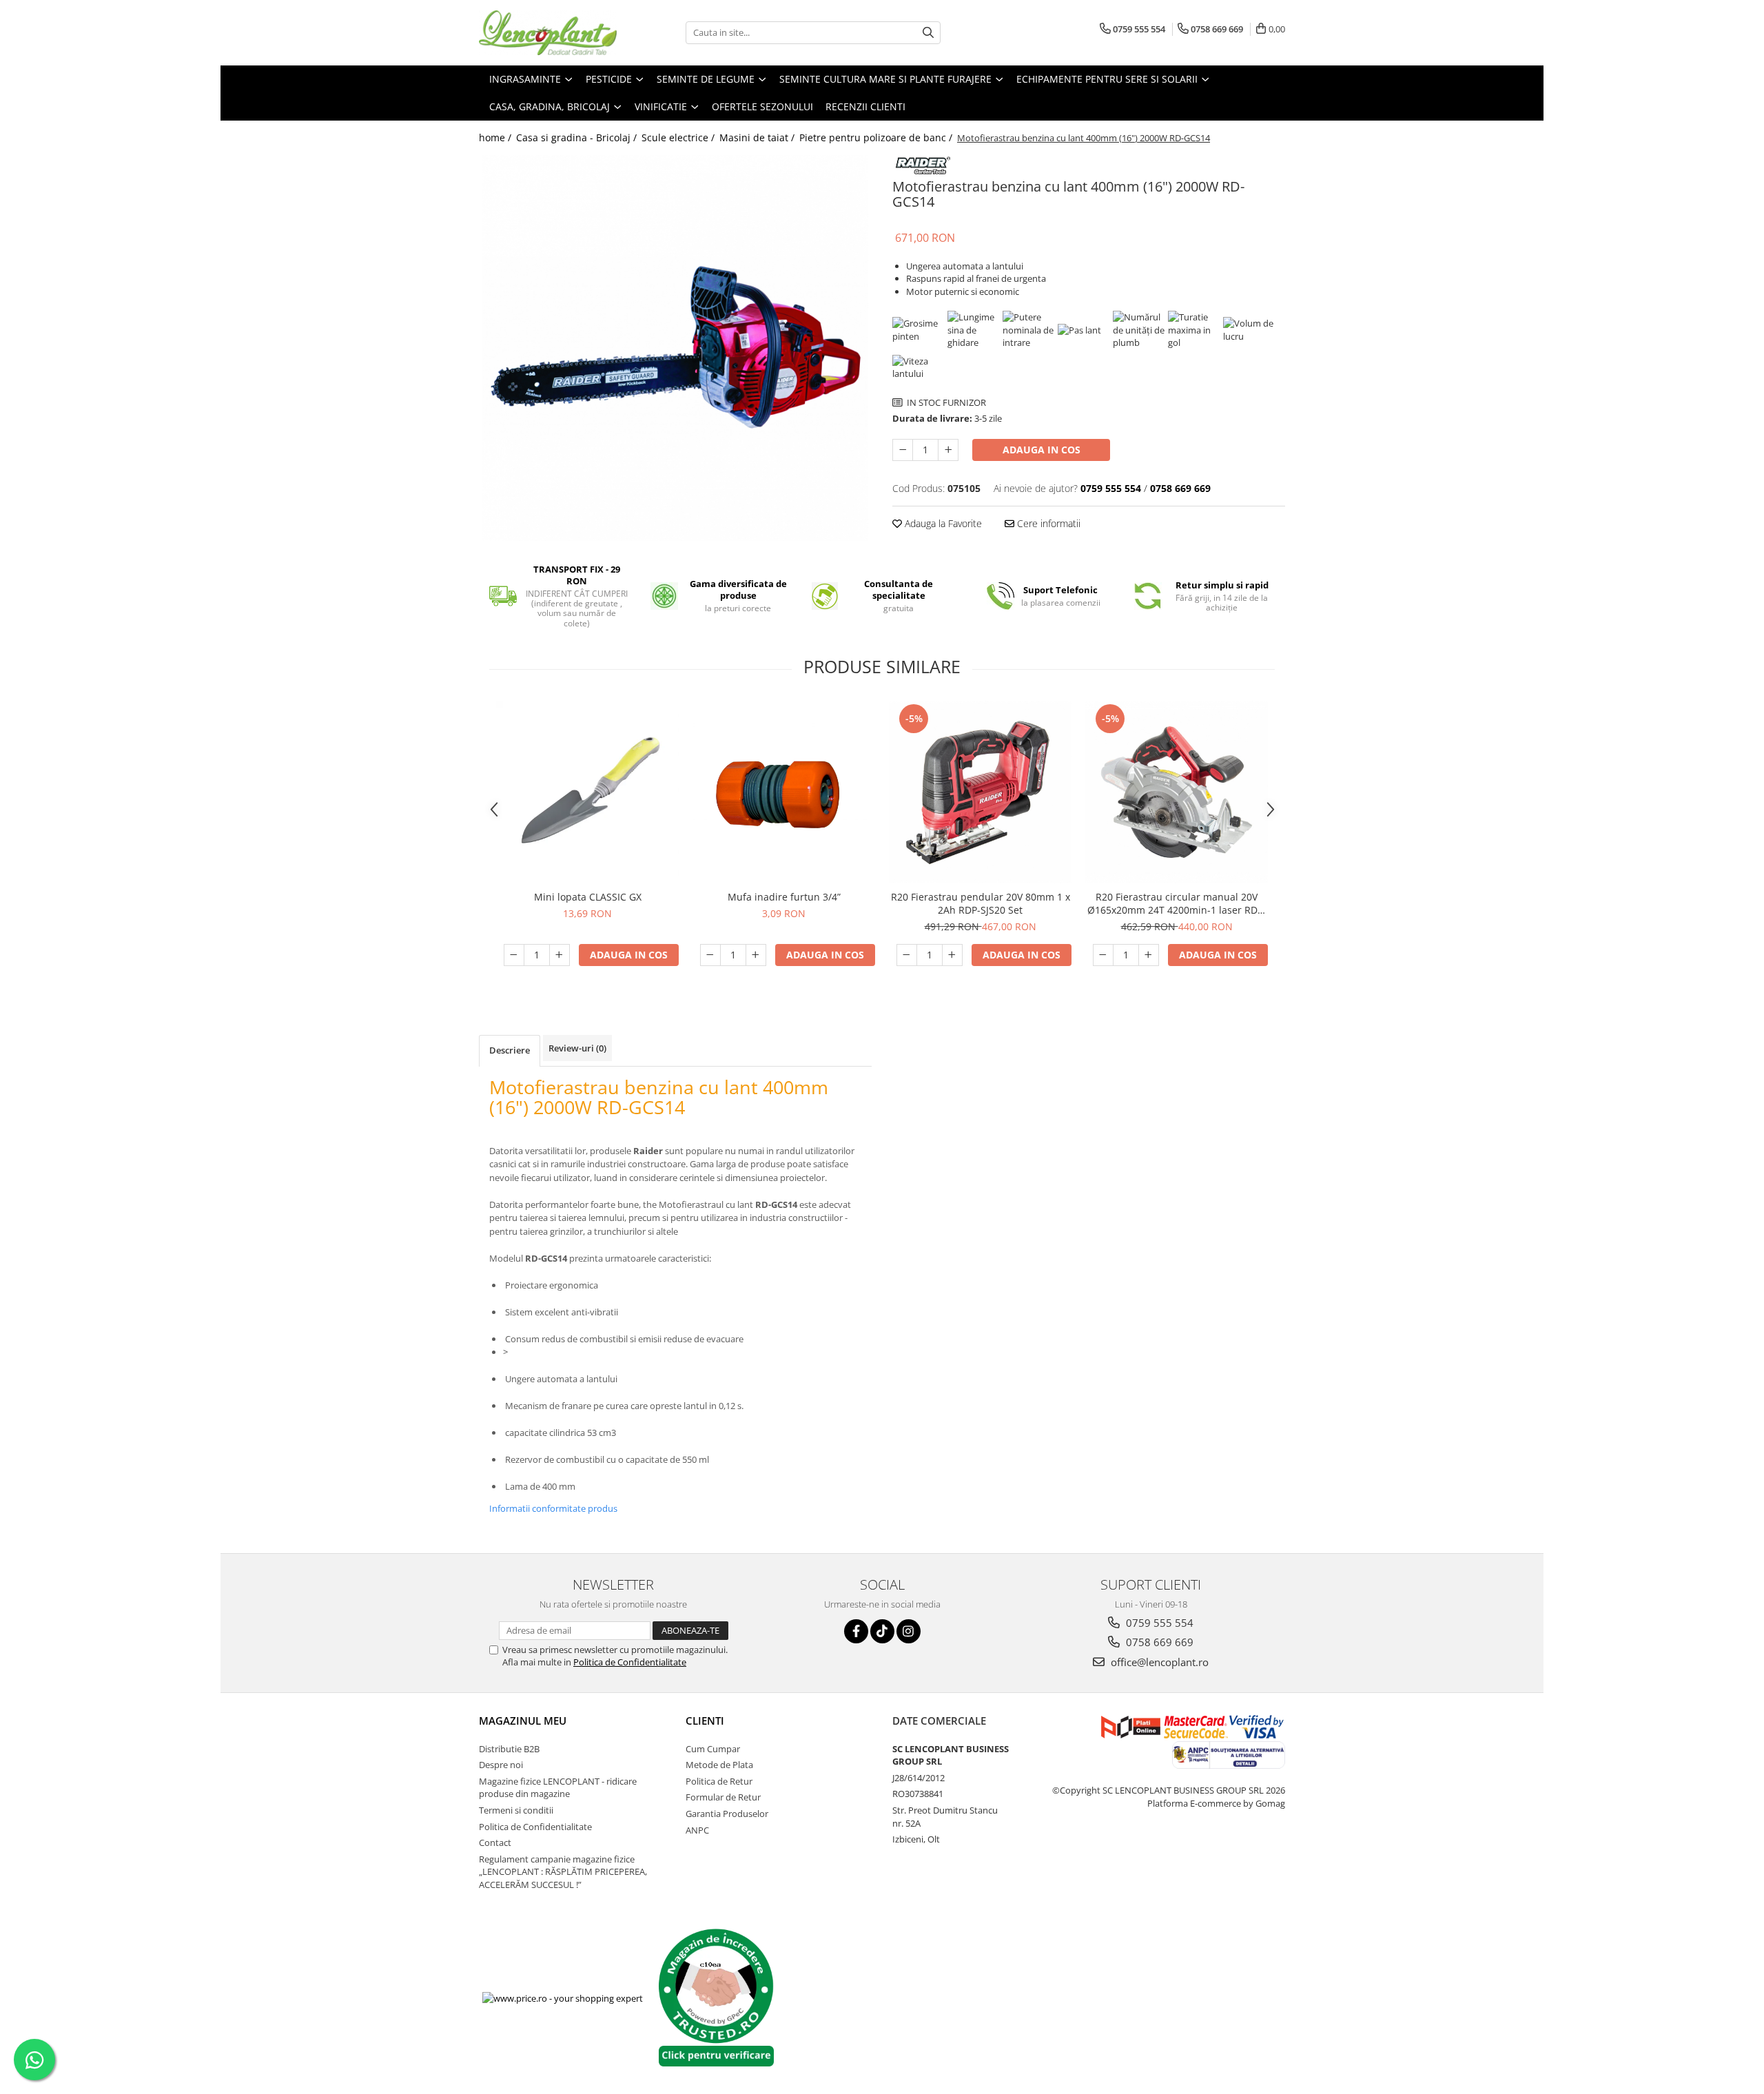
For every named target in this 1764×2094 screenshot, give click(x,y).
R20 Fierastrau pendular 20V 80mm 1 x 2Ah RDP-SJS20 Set (981, 903)
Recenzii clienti (865, 106)
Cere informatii (1047, 523)
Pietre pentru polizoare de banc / (877, 137)
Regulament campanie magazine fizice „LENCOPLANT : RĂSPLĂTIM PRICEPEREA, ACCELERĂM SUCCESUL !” (563, 1872)
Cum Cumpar (713, 1749)
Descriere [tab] (510, 1050)
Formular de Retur (723, 1797)
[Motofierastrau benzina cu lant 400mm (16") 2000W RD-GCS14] (675, 348)
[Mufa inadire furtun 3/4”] (784, 792)
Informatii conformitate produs (553, 1508)
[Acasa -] (548, 33)
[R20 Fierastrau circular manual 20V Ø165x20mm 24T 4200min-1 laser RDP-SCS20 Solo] (1177, 792)
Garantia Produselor (727, 1814)
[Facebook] (856, 1631)
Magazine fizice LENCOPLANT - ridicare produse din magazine (558, 1788)
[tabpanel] (675, 348)
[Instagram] (909, 1631)
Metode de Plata (719, 1765)
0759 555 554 (1158, 1623)
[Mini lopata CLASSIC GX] (587, 792)
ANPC (697, 1830)
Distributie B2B (509, 1749)
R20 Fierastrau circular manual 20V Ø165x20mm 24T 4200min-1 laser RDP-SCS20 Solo (1177, 903)
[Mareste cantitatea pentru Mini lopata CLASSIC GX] (560, 955)
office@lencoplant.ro (1158, 1662)
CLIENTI (705, 1721)
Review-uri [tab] (577, 1048)
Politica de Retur (719, 1781)
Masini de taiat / (758, 137)
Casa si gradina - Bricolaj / (578, 137)
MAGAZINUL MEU (523, 1721)
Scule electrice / (679, 137)
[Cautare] (928, 33)
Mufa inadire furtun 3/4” (784, 897)
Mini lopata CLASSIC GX (588, 897)
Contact (495, 1842)
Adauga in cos (1042, 450)
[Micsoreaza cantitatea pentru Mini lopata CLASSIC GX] (514, 955)
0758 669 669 (1158, 1642)
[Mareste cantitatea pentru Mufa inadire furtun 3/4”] (756, 955)
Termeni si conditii (516, 1810)
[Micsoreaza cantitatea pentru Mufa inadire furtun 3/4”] (710, 955)
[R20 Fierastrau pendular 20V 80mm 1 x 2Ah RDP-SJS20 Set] (980, 792)
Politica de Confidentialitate (630, 1662)
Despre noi (501, 1765)
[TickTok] (882, 1631)
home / (496, 137)
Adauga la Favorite (942, 523)
